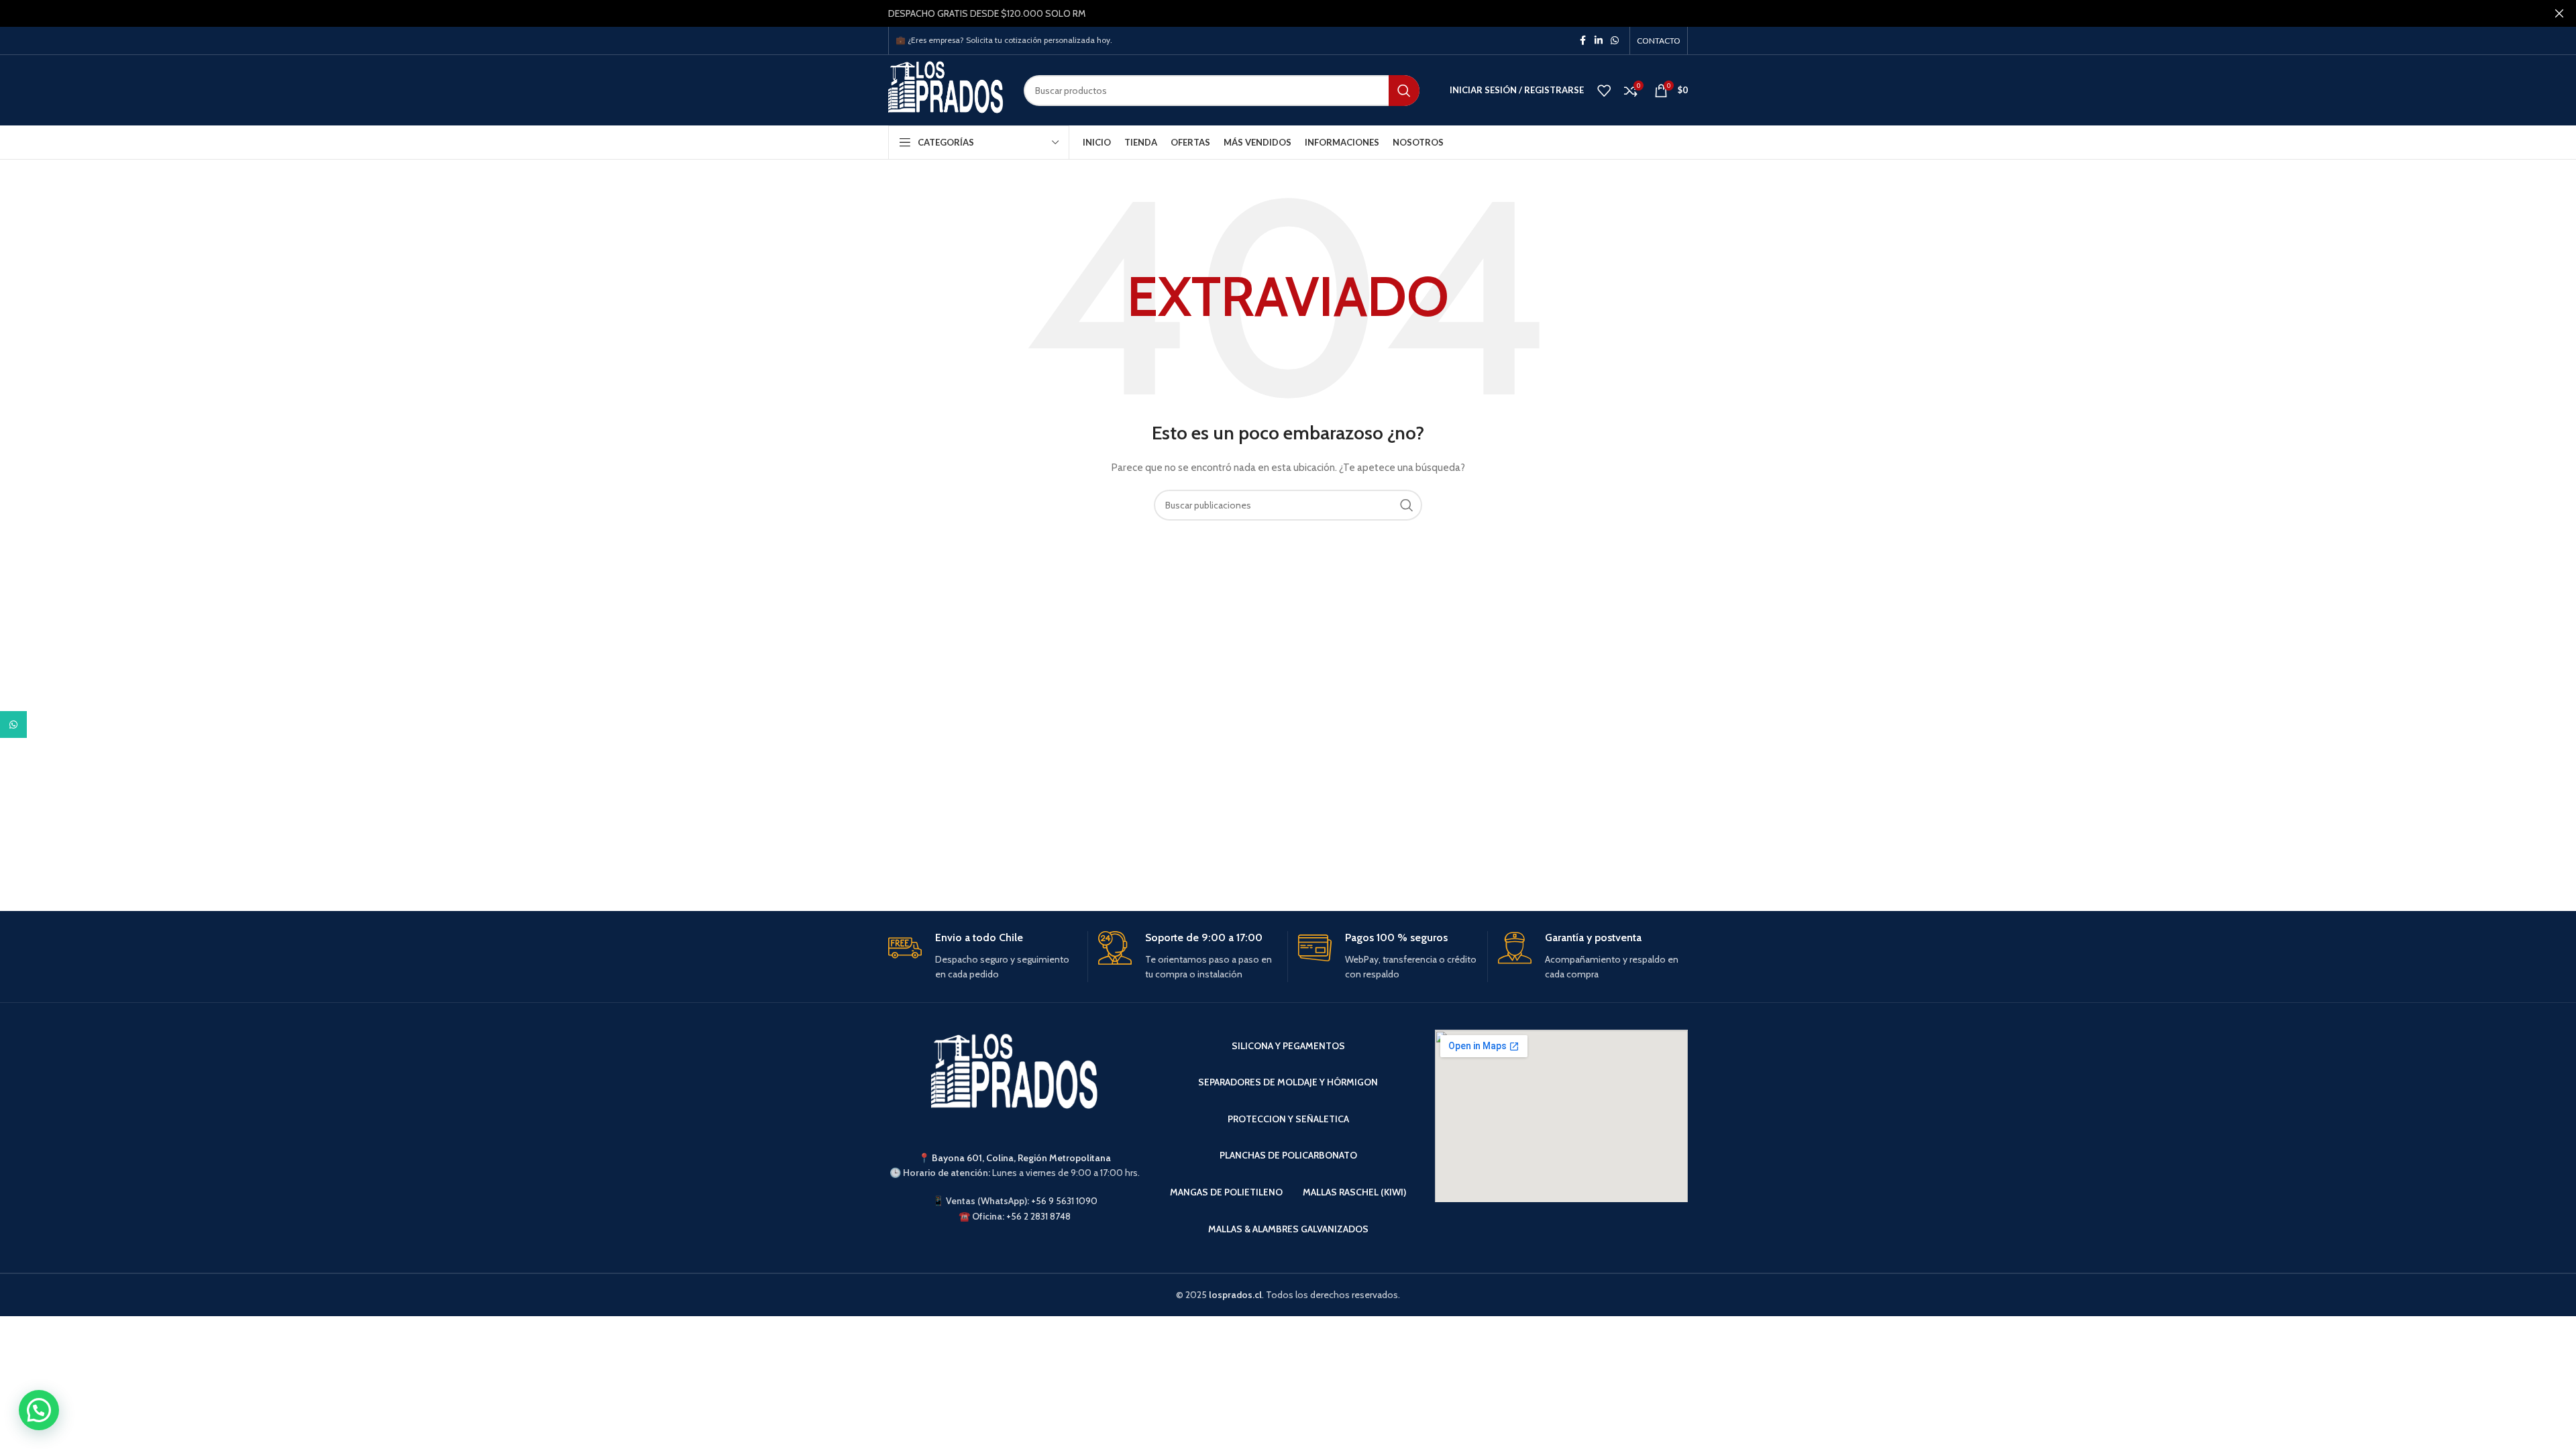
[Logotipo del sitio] (946, 89)
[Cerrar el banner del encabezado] (2559, 13)
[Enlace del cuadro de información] (983, 957)
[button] (39, 1410)
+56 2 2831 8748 (1038, 1216)
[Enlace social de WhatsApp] (1615, 41)
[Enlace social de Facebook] (1582, 41)
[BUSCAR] (1404, 91)
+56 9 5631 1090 (1064, 1201)
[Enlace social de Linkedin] (1599, 41)
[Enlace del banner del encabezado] (1268, 13)
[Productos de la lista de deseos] (1604, 91)
